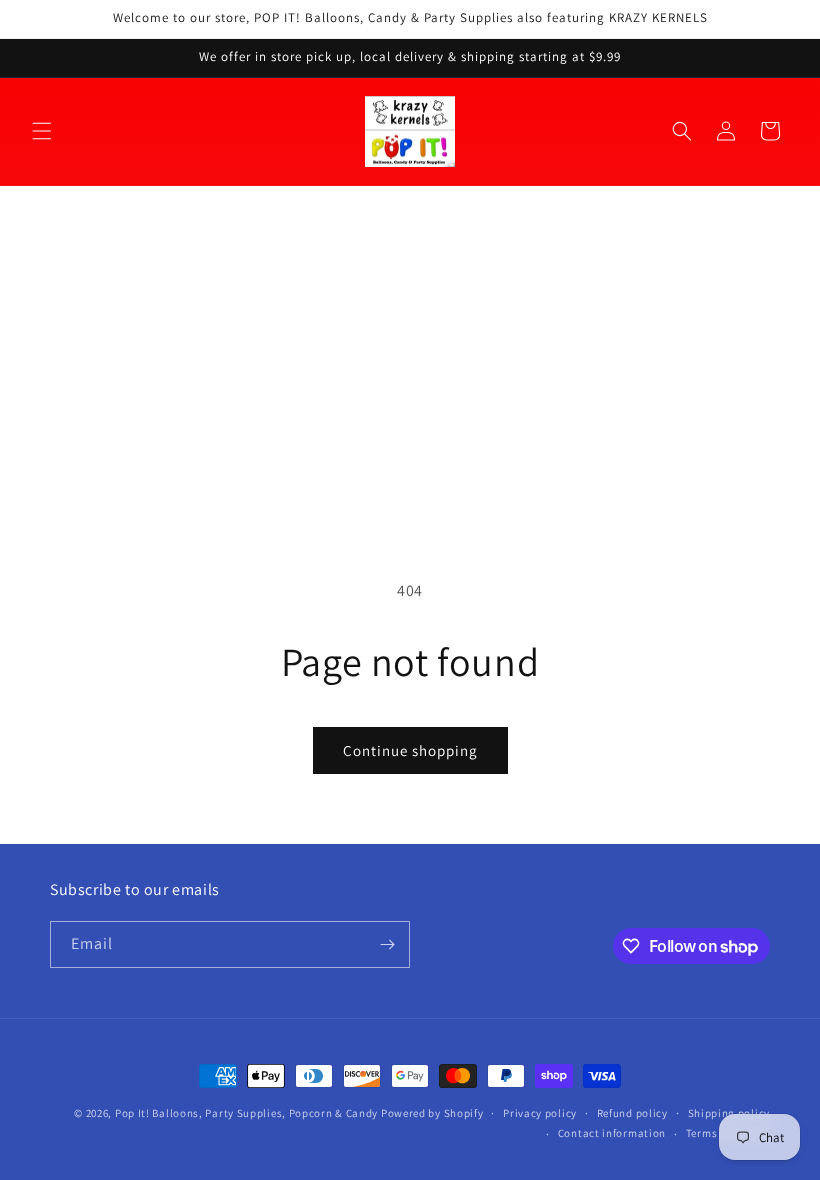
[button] (42, 131)
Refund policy (632, 1113)
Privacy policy (540, 1113)
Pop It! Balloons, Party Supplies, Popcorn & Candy (246, 1113)
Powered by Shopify (432, 1113)
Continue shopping (410, 750)
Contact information (612, 1133)
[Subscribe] (387, 944)
